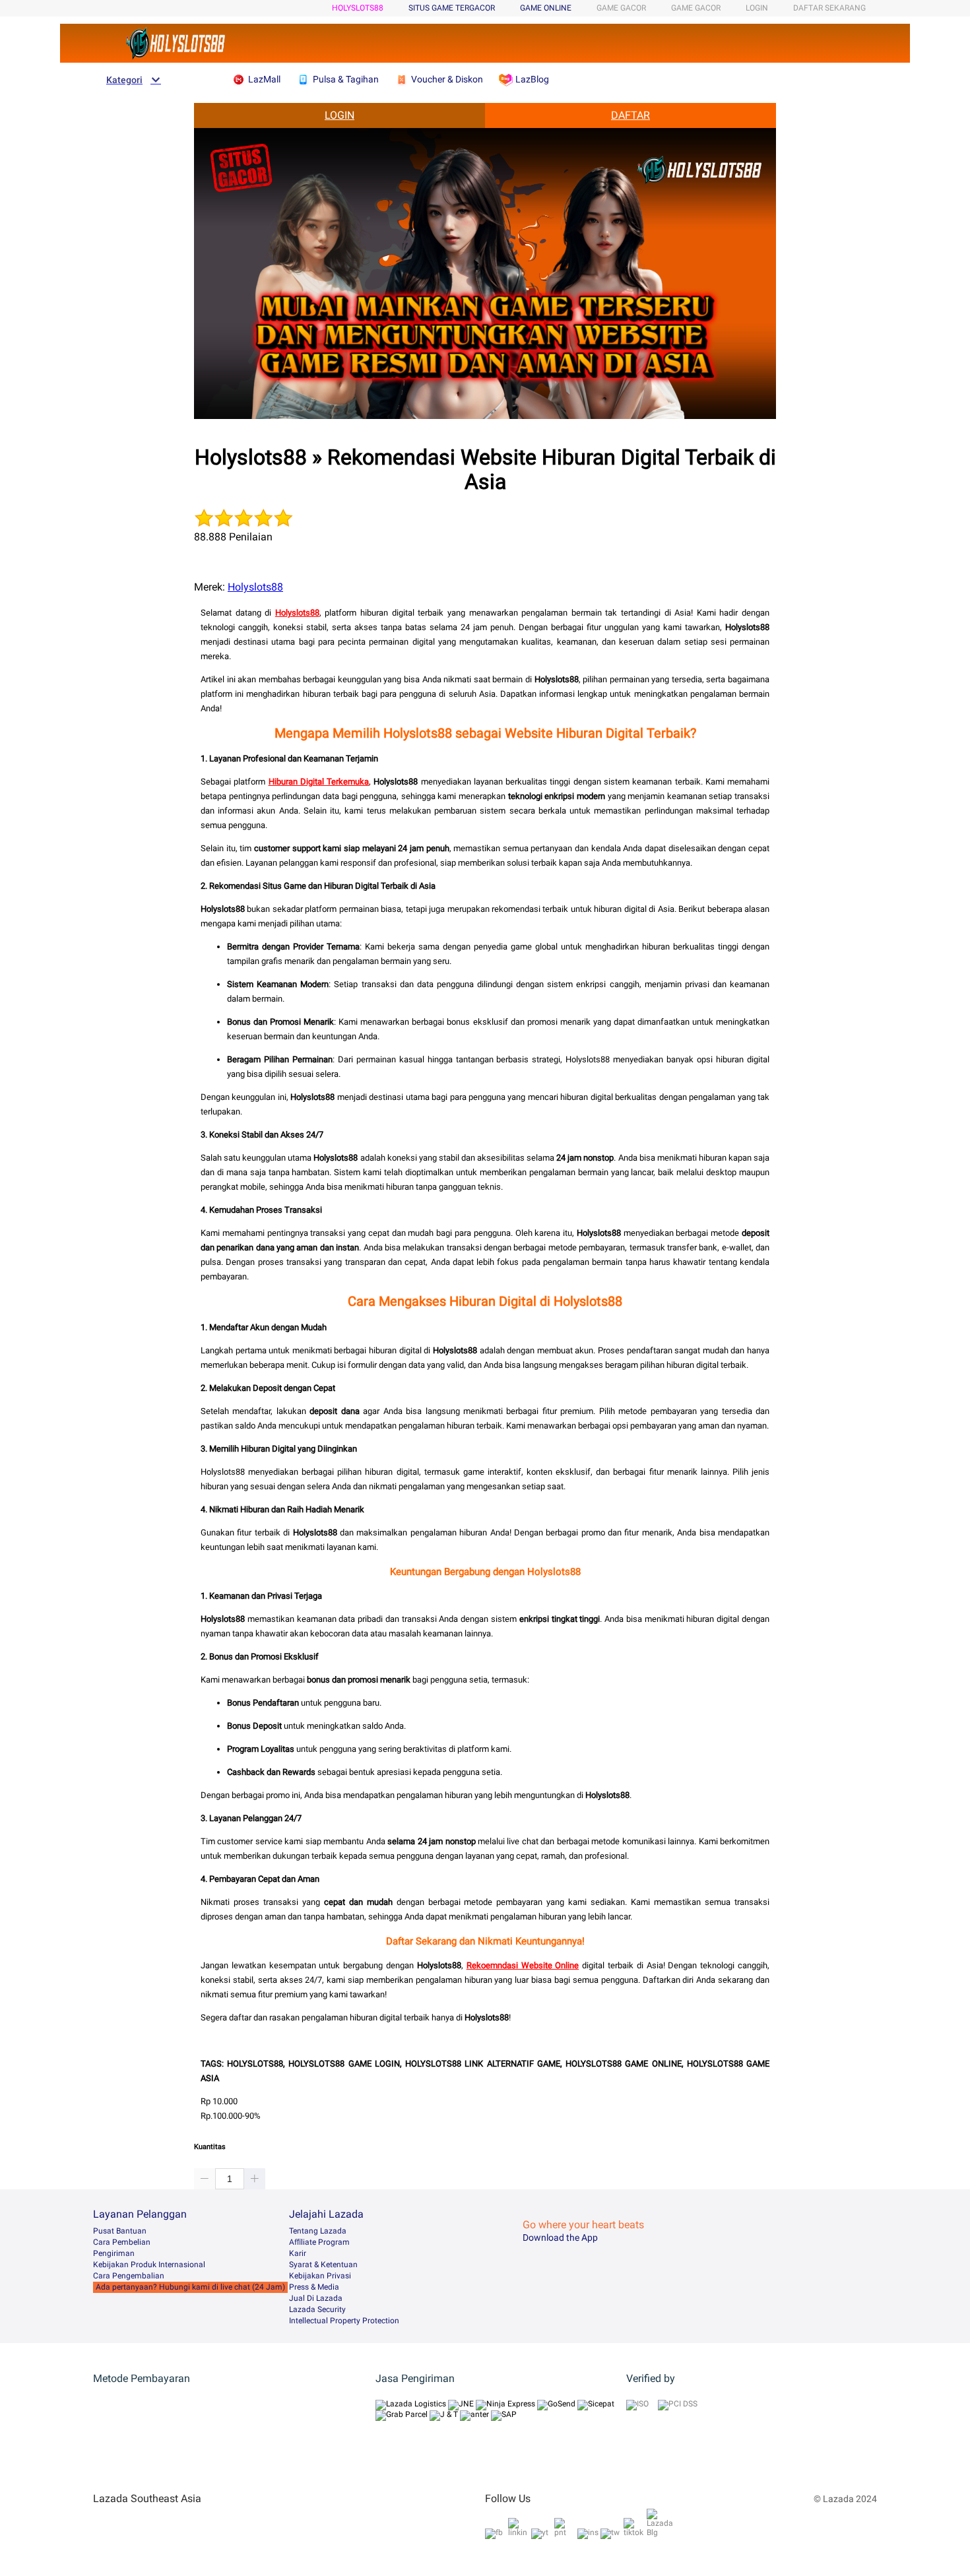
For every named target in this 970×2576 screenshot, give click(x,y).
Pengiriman (114, 2253)
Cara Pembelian (122, 2242)
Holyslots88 (255, 587)
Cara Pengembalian (129, 2276)
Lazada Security (317, 2309)
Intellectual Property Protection (344, 2321)
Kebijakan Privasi (320, 2276)
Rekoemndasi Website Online (523, 1965)
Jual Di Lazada (316, 2298)
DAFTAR (630, 115)
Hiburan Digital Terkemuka (319, 782)
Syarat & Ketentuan (323, 2265)
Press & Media (314, 2287)
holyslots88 (358, 8)
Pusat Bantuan (120, 2231)
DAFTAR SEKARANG (829, 8)
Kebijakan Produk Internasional (149, 2265)
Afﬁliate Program (319, 2242)
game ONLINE (546, 8)
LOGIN (757, 8)
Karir (298, 2253)
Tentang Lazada (318, 2231)
